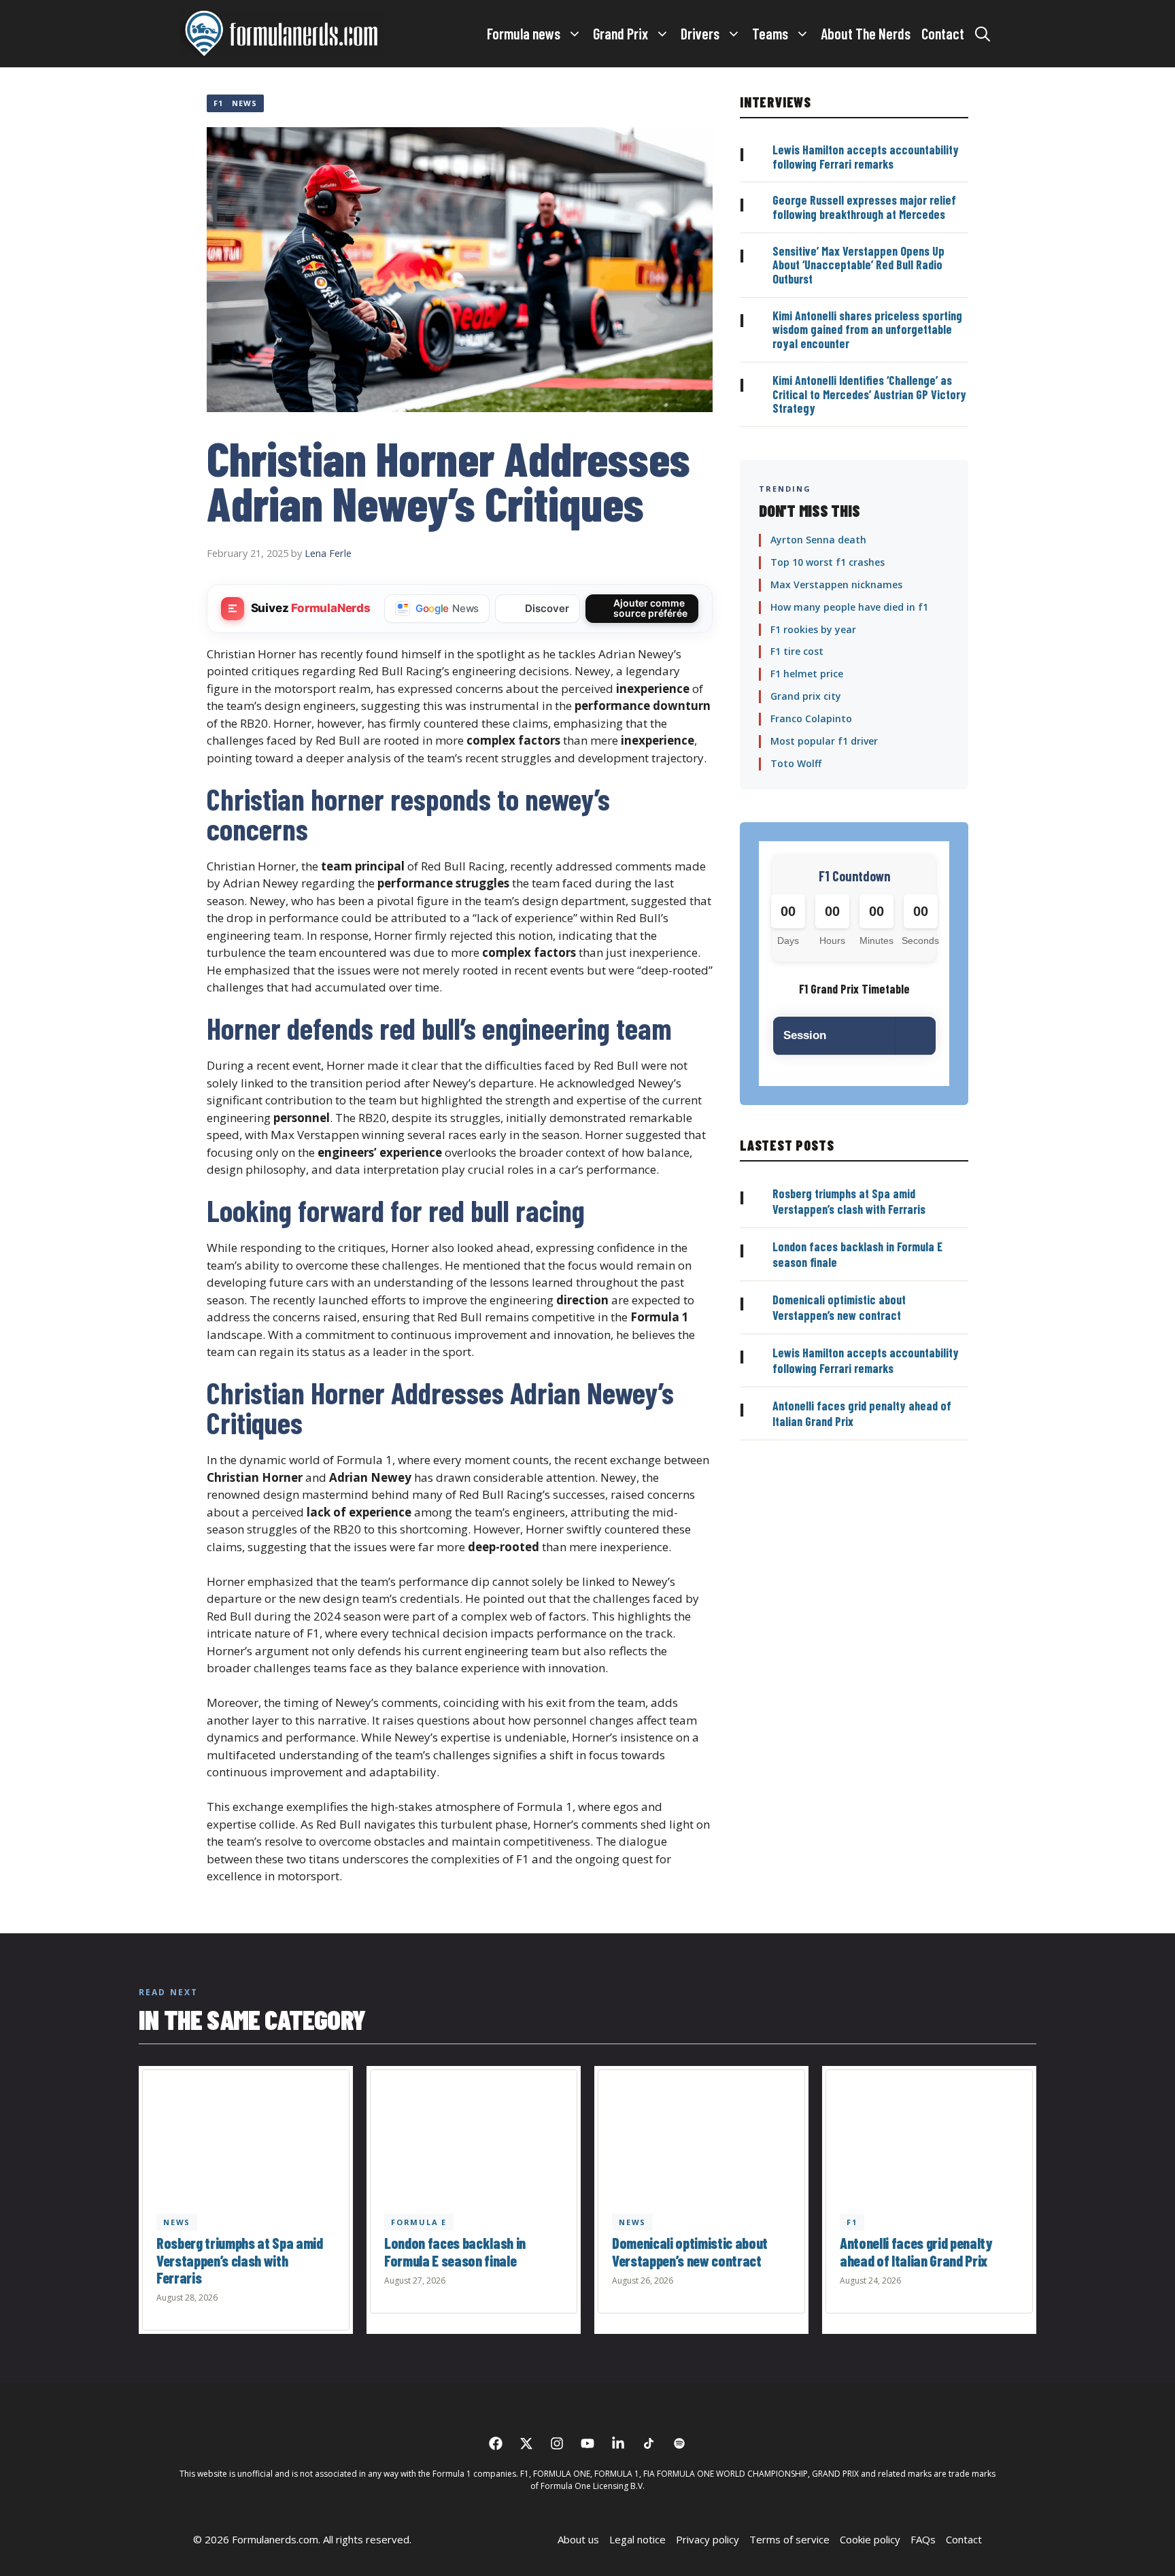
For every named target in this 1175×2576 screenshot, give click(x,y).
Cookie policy (870, 2539)
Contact (943, 33)
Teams (770, 33)
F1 (218, 103)
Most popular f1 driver (824, 741)
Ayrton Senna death (818, 540)
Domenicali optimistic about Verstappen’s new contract (839, 1307)
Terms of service (789, 2539)
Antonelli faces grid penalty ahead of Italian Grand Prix (916, 2251)
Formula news (524, 33)
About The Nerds (866, 33)
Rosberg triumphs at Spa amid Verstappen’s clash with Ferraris (849, 1201)
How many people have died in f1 (849, 607)
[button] (983, 33)
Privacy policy (708, 2539)
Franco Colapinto (811, 718)
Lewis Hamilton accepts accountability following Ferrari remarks (866, 157)
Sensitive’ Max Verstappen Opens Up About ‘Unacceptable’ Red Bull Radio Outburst (858, 265)
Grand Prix (620, 33)
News (244, 103)
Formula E (419, 2221)
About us (578, 2539)
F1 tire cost (797, 651)
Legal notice (637, 2539)
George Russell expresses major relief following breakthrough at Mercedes (864, 207)
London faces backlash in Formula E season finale (455, 2251)
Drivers (700, 33)
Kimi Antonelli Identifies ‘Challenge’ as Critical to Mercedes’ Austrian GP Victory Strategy (869, 394)
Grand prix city (806, 696)
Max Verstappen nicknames (836, 584)
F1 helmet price (807, 674)
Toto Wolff (796, 763)
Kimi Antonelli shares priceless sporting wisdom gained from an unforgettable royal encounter (867, 329)
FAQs (923, 2539)
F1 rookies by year (813, 629)
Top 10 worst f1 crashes (828, 562)
